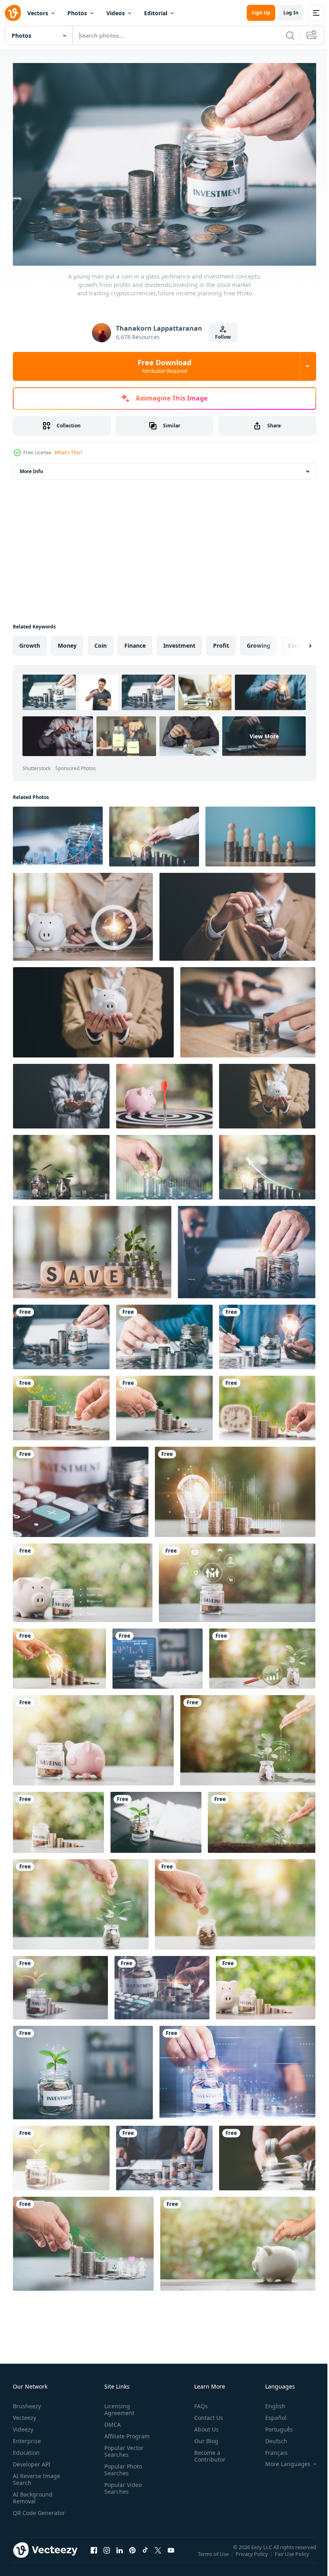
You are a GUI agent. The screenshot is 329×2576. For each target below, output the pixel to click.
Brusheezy (27, 2402)
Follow (223, 337)
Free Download (164, 366)
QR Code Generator (26, 2512)
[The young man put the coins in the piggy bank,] (238, 2240)
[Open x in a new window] (158, 2554)
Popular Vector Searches (122, 2447)
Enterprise (27, 2437)
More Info (31, 467)
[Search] (290, 35)
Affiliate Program (125, 2432)
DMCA (111, 2420)
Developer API (32, 2460)
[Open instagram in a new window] (107, 2554)
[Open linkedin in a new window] (120, 2554)
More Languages (282, 2460)
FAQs (198, 2402)
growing (259, 641)
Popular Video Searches (121, 2484)
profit (221, 641)
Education (26, 2449)
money (67, 641)
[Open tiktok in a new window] (145, 2554)
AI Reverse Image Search (37, 2475)
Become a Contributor (207, 2452)
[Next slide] (297, 642)
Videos (116, 13)
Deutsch (270, 2437)
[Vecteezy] (13, 13)
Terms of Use (214, 2556)
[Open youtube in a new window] (171, 2554)
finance (135, 641)
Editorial (156, 13)
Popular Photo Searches (122, 2466)
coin (101, 641)
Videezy (23, 2425)
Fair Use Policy (293, 2556)
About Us (203, 2425)
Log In (291, 13)
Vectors (38, 13)
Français (270, 2449)
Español (270, 2414)
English (269, 2402)
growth (30, 641)
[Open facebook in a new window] (94, 2554)
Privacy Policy (253, 2556)
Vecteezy (24, 2414)
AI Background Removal (33, 2494)
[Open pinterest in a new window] (132, 2554)
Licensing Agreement (118, 2405)
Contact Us (205, 2414)
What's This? (68, 452)
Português (273, 2425)
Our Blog (203, 2437)
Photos (77, 13)
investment (179, 641)
